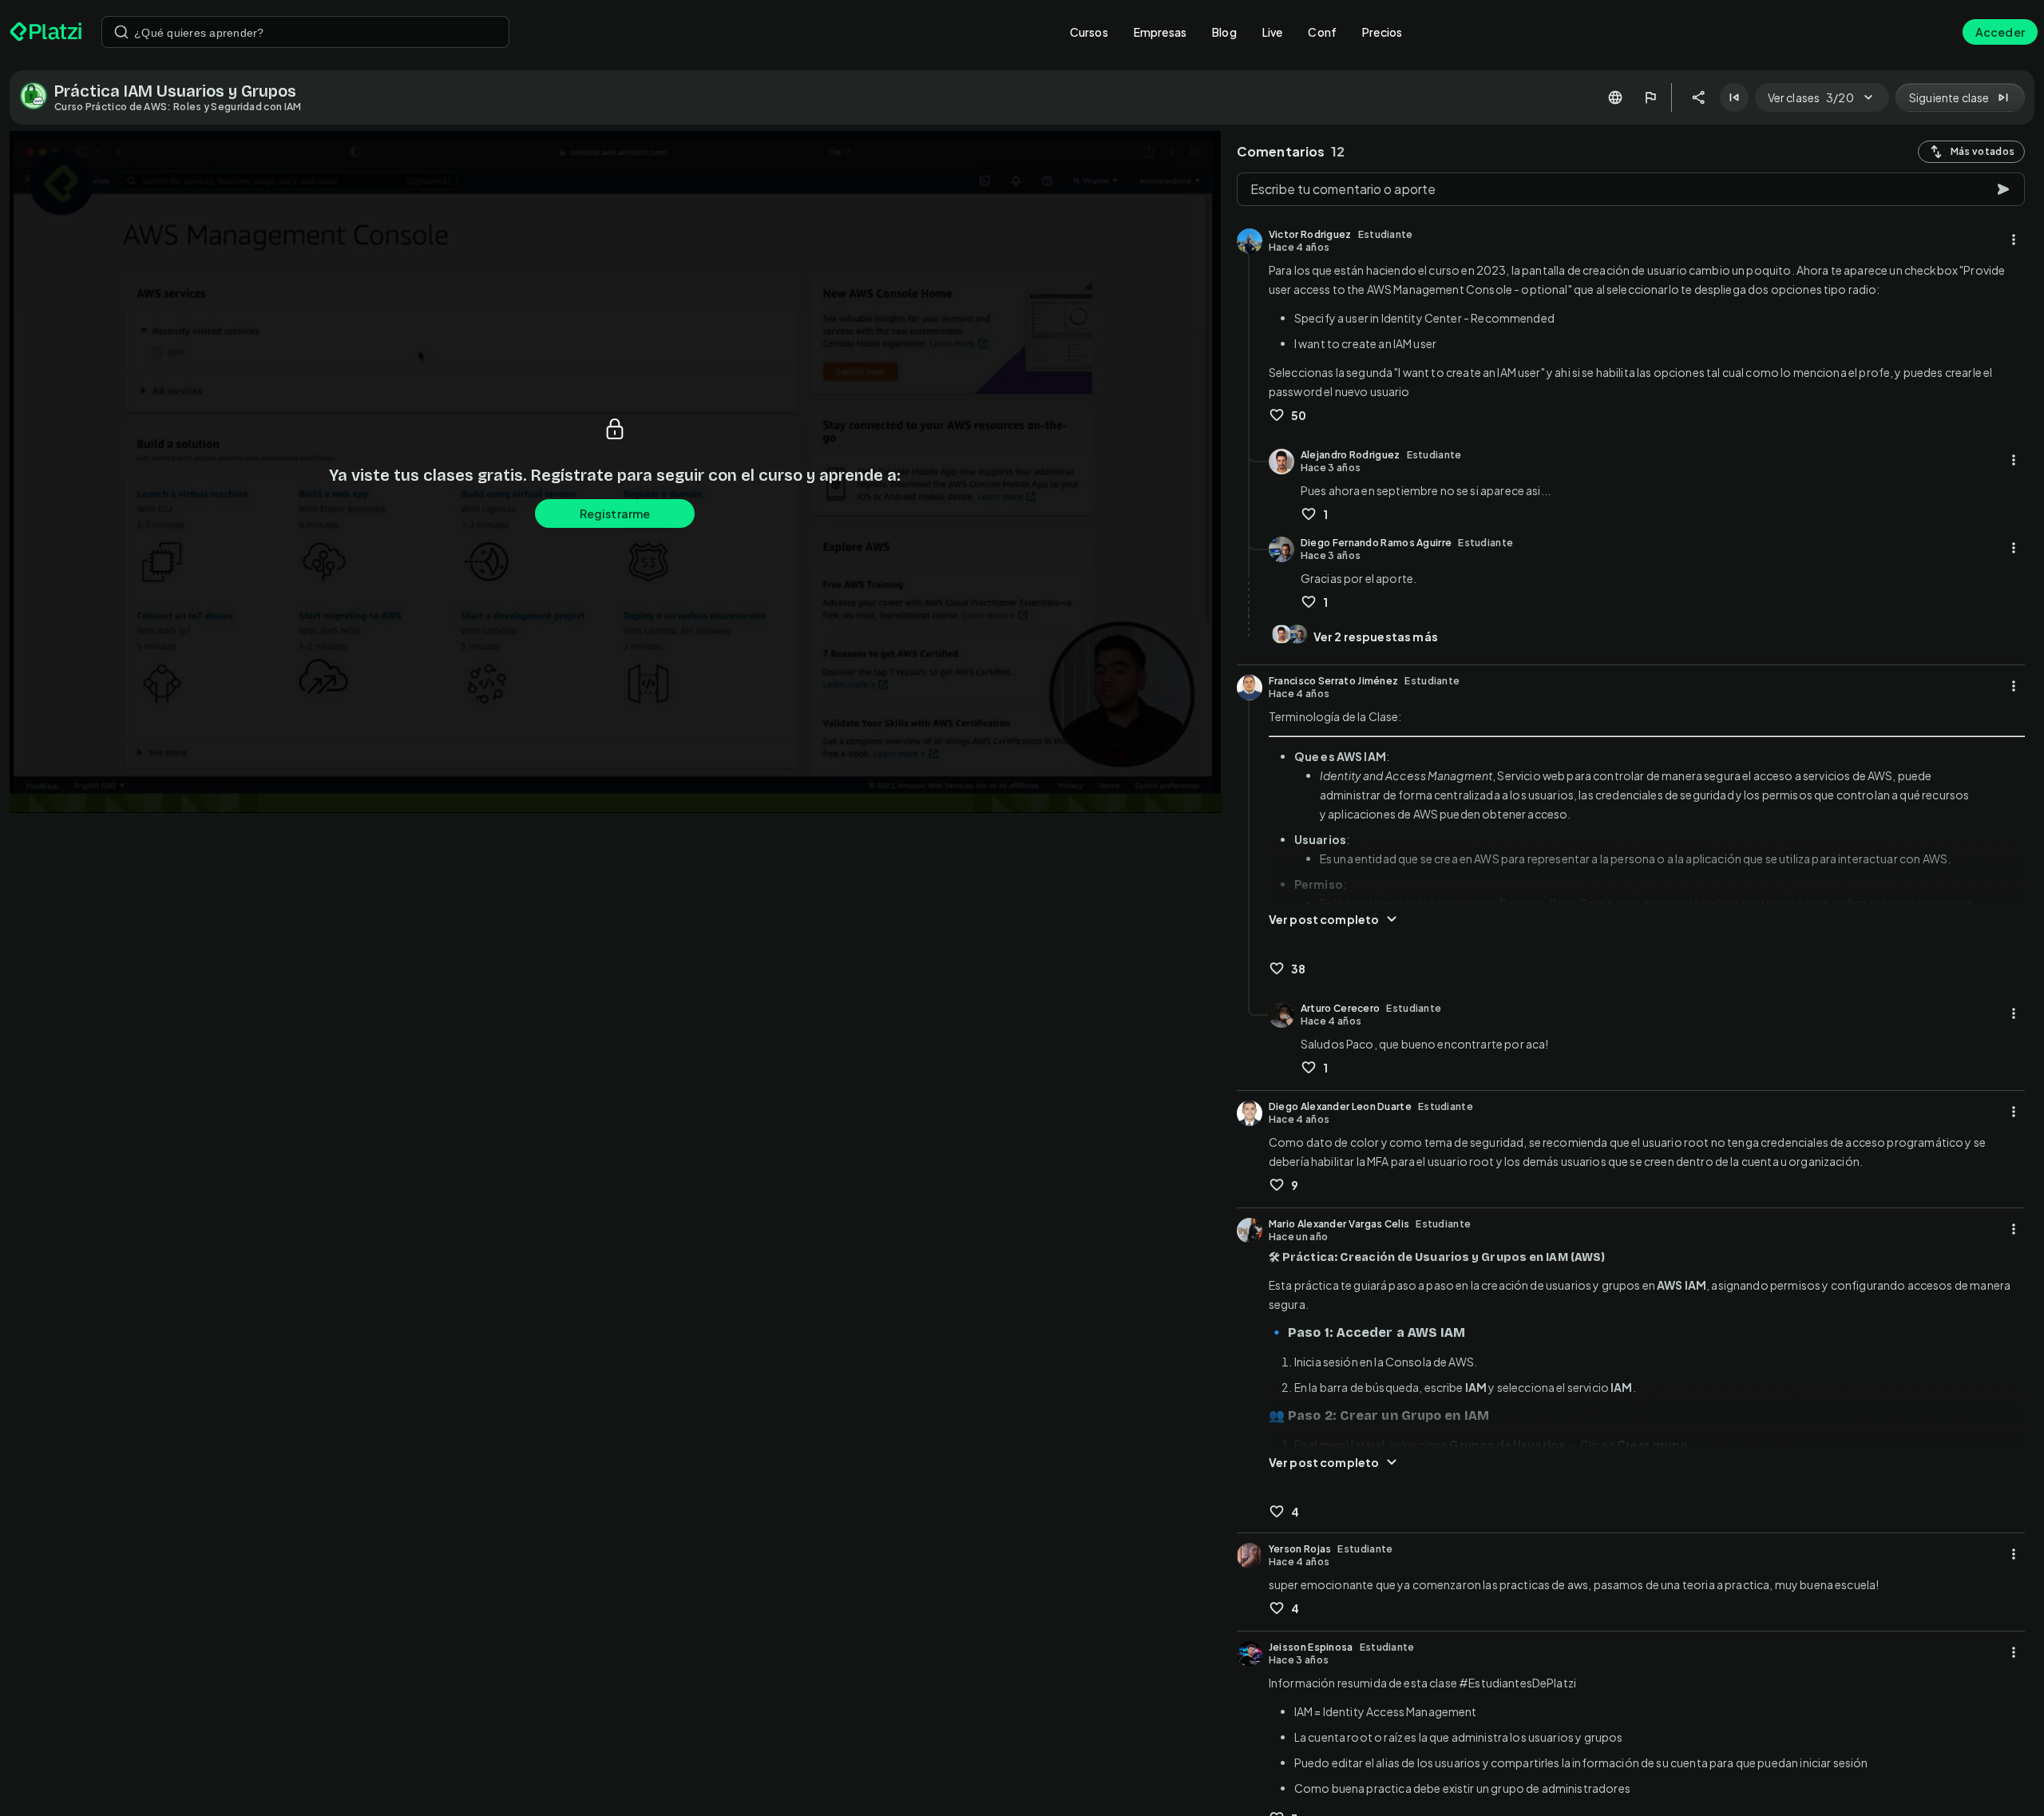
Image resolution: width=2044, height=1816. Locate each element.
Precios (1382, 32)
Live (1273, 32)
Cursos (1089, 32)
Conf (1322, 32)
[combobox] (305, 32)
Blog (1224, 32)
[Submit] (121, 32)
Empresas (1160, 32)
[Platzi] (46, 32)
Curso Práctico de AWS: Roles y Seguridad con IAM (178, 107)
